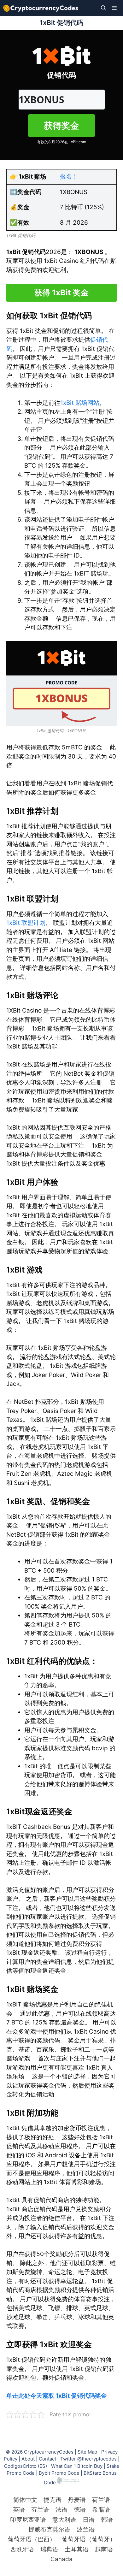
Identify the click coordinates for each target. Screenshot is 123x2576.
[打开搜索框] (103, 8)
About (28, 2459)
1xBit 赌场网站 (80, 403)
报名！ (69, 177)
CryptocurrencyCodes (49, 2452)
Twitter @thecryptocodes (88, 2459)
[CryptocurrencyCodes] (41, 8)
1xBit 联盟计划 (26, 923)
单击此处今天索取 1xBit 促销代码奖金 (57, 2396)
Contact (47, 2459)
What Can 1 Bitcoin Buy (77, 2466)
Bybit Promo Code (59, 2473)
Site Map (87, 2452)
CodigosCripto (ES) (26, 2466)
